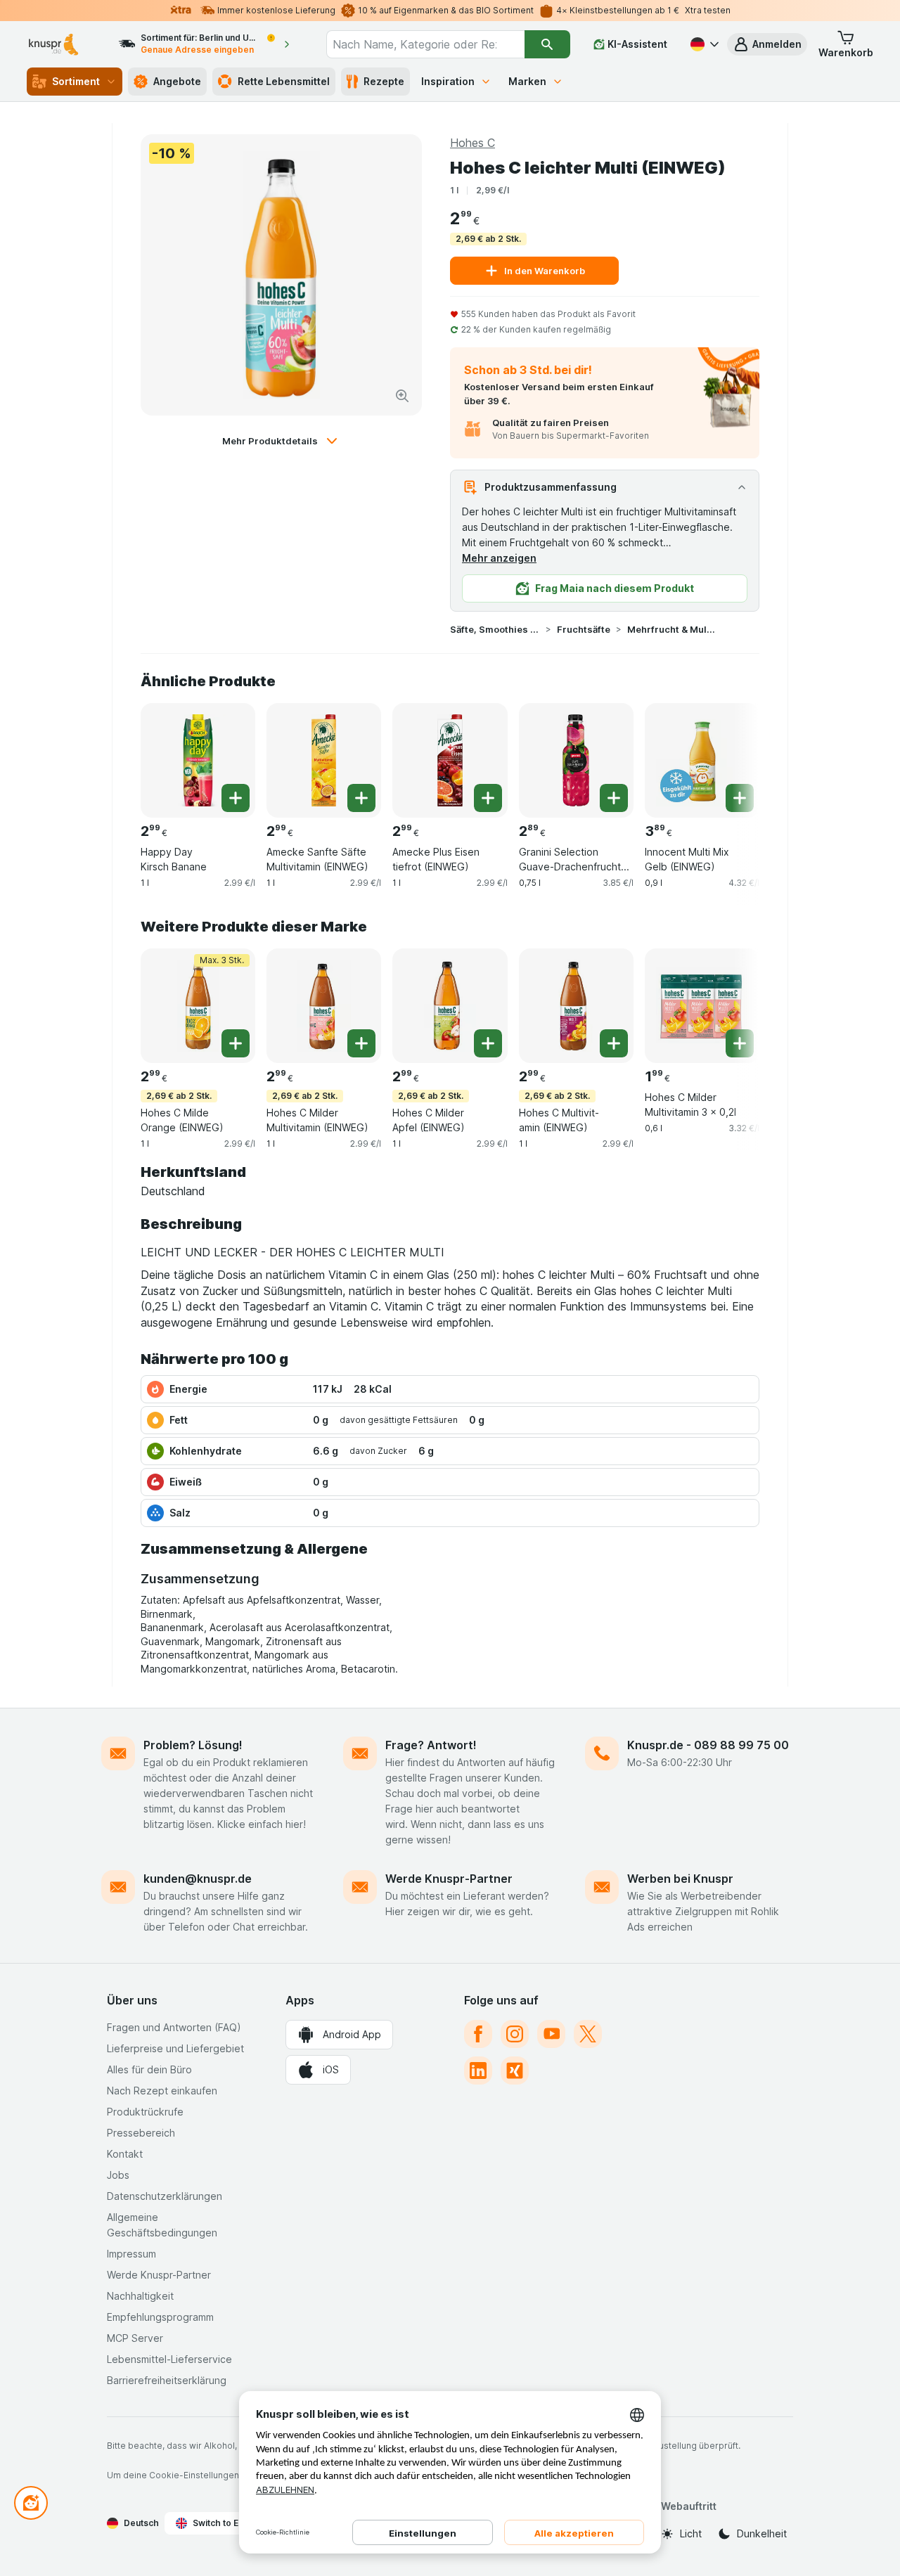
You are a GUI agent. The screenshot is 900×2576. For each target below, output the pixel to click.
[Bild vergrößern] (402, 396)
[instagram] (515, 2034)
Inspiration (448, 81)
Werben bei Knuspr (680, 1879)
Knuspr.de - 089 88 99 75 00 (708, 1745)
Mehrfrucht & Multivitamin (672, 629)
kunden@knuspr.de (198, 1879)
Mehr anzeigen (499, 558)
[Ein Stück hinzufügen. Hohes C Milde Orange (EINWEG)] (236, 1043)
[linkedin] (478, 2071)
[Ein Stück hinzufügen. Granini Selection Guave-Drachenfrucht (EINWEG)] (614, 798)
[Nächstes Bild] (731, 759)
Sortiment (76, 81)
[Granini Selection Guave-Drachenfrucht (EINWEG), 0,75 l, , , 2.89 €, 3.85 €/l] (576, 760)
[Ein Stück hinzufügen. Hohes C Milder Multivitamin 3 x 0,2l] (740, 1043)
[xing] (515, 2071)
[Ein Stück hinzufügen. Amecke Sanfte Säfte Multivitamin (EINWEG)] (361, 798)
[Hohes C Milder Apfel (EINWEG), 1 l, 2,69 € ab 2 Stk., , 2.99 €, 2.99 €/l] (450, 1006)
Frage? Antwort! (431, 1745)
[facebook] (478, 2034)
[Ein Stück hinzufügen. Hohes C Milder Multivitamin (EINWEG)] (361, 1043)
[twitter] (588, 2034)
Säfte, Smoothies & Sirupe (495, 629)
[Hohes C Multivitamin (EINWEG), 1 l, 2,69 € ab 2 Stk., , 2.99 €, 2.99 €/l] (576, 1006)
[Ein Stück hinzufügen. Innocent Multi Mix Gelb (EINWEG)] (740, 798)
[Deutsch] (703, 44)
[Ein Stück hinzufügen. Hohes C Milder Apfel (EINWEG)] (488, 1043)
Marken (527, 81)
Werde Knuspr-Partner (449, 1879)
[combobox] (425, 44)
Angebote (177, 81)
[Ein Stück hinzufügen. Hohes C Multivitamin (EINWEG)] (614, 1043)
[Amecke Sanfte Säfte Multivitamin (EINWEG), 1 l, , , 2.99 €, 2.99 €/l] (324, 760)
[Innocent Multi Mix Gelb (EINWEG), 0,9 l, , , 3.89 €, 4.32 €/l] (702, 760)
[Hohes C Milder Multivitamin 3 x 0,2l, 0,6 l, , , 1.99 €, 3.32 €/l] (702, 1006)
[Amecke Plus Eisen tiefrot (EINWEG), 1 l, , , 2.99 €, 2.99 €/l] (450, 760)
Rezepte (384, 81)
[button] (767, 44)
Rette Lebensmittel (284, 81)
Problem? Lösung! (193, 1745)
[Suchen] (547, 44)
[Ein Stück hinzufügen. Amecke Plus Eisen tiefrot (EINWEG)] (488, 798)
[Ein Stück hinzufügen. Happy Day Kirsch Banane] (236, 798)
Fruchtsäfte (584, 629)
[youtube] (551, 2034)
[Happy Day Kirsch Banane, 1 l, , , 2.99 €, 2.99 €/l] (198, 760)
